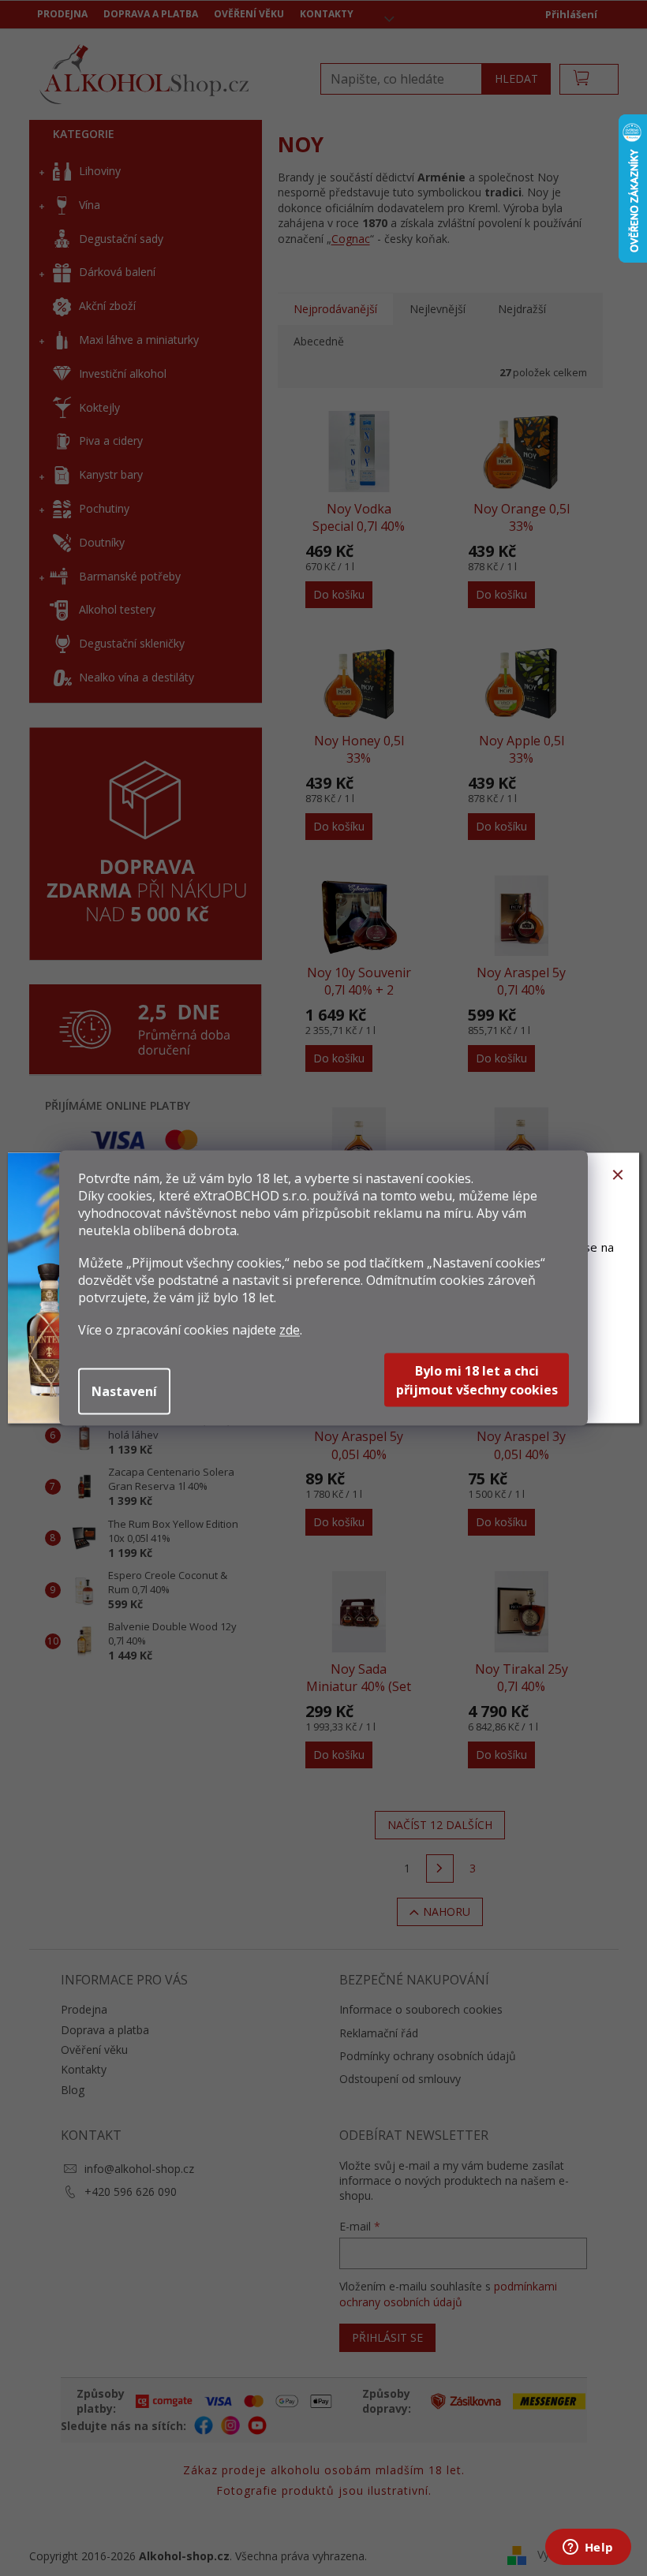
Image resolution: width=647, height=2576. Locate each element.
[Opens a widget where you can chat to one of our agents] (588, 2548)
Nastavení (124, 1391)
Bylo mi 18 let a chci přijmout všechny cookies (477, 1380)
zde (290, 1330)
